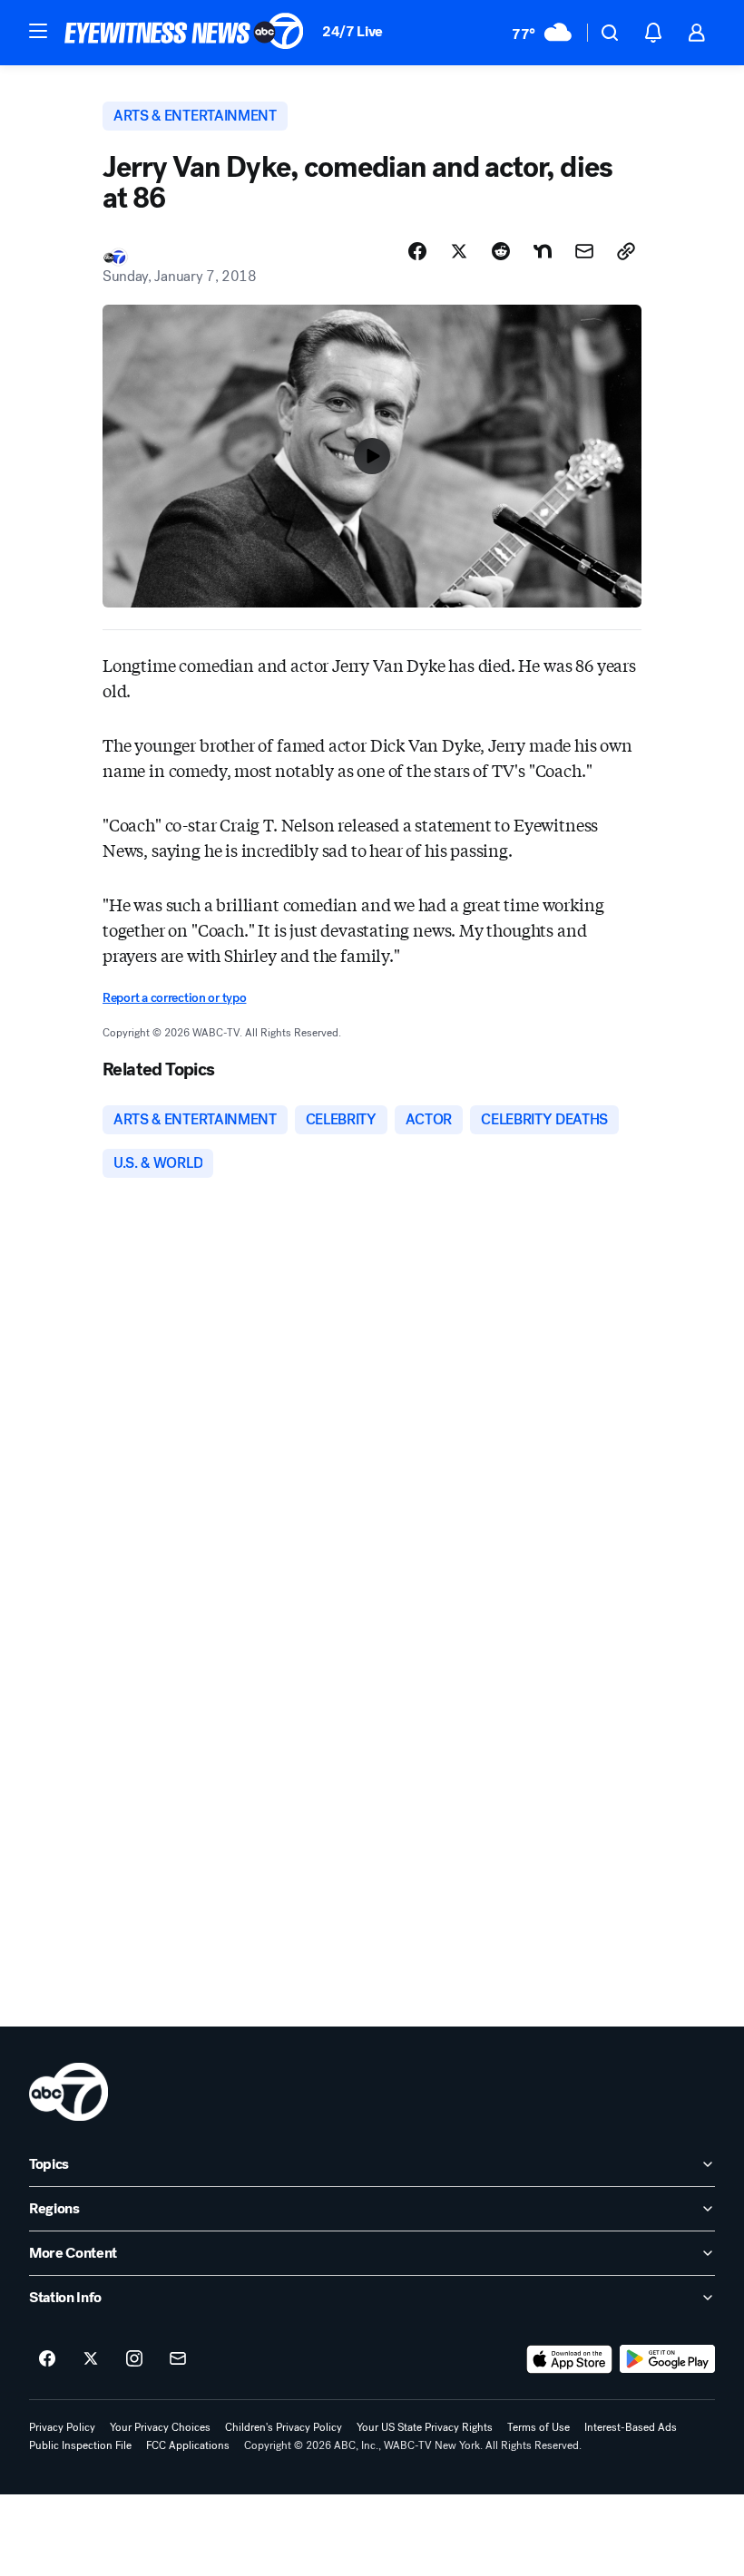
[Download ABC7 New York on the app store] (570, 2359)
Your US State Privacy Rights (425, 2427)
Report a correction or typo (174, 998)
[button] (38, 31)
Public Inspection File (80, 2445)
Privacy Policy (62, 2427)
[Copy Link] (626, 251)
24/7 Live (352, 31)
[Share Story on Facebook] (417, 251)
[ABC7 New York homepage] (184, 33)
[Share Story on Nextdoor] (543, 251)
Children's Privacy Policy (284, 2427)
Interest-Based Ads (631, 2427)
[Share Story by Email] (584, 251)
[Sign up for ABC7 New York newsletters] (178, 2359)
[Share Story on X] (459, 251)
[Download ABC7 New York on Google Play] (667, 2359)
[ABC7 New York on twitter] (91, 2359)
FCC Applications (188, 2445)
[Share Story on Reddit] (501, 251)
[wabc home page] (69, 2092)
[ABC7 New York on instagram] (134, 2359)
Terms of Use (538, 2427)
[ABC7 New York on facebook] (47, 2359)
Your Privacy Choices (160, 2427)
